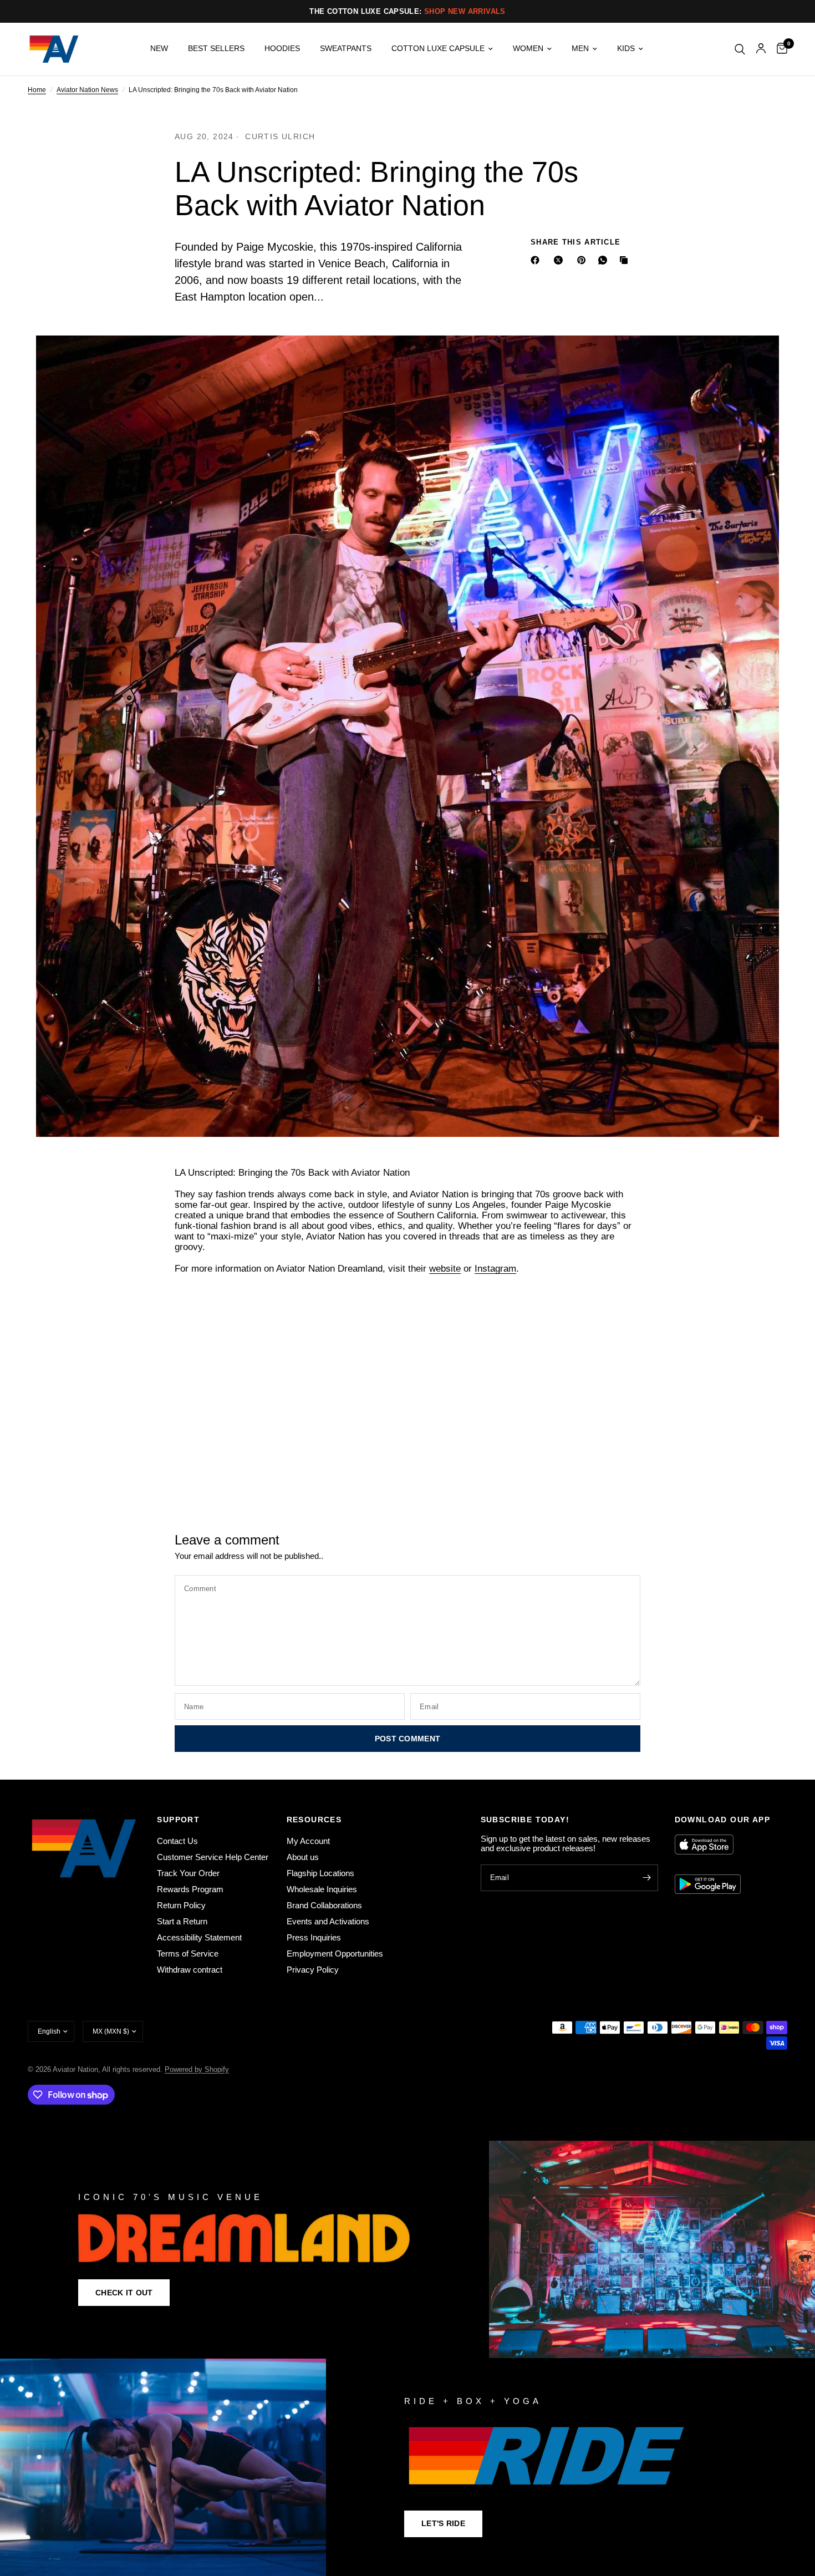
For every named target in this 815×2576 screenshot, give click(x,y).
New (159, 49)
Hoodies (282, 49)
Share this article (575, 242)
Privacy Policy (313, 1970)
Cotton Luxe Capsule (438, 49)
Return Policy (181, 1905)
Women (528, 49)
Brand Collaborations (324, 1905)
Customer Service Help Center (213, 1857)
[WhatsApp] (605, 260)
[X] (561, 260)
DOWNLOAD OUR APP (722, 1820)
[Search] (740, 49)
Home (37, 90)
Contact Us (177, 1841)
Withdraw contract (190, 1970)
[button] (124, 2293)
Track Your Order (188, 1873)
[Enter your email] (647, 1878)
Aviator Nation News (87, 90)
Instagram (495, 1269)
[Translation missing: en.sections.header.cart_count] (779, 49)
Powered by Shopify (197, 2069)
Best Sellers (216, 49)
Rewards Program (190, 1889)
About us (303, 1857)
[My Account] (761, 49)
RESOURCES (314, 1820)
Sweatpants (346, 49)
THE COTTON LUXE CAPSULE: (407, 11)
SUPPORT (178, 1820)
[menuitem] (159, 49)
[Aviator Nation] (407, 2249)
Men (580, 49)
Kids (626, 49)
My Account (308, 1841)
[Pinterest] (584, 260)
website (445, 1269)
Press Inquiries (314, 1937)
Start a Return (182, 1921)
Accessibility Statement (199, 1937)
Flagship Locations (320, 1873)
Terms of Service (188, 1953)
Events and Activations (328, 1921)
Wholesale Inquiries (322, 1889)
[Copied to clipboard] (626, 260)
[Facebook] (537, 260)
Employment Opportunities (335, 1953)
